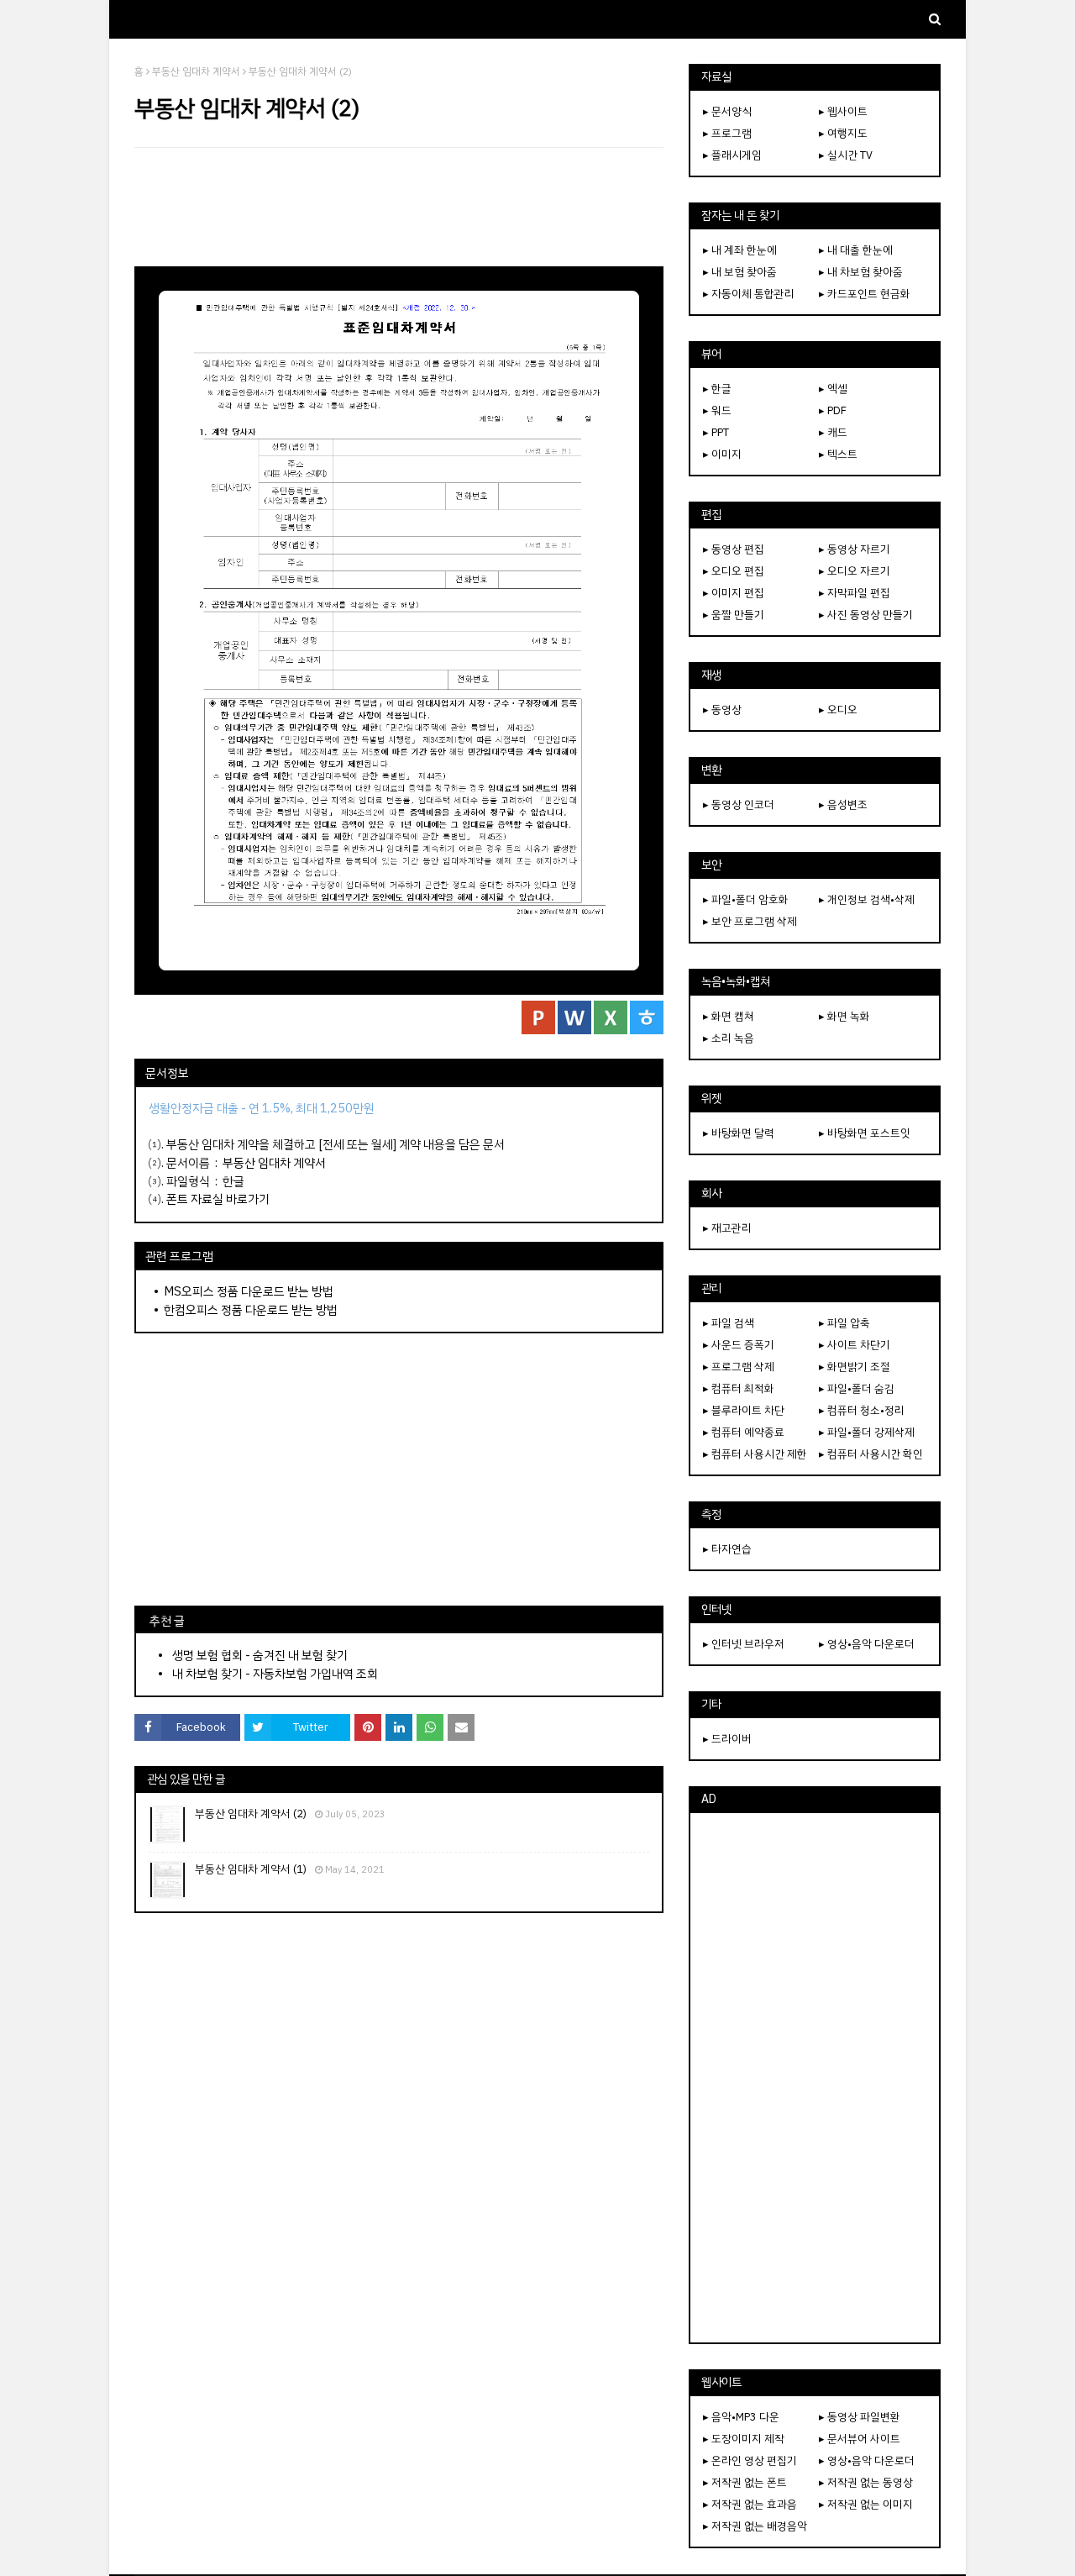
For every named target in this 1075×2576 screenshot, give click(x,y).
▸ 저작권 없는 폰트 (745, 2482)
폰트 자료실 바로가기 (218, 1199)
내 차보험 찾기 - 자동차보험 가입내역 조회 (275, 1674)
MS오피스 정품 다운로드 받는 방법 (249, 1291)
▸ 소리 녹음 (729, 1038)
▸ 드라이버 (727, 1739)
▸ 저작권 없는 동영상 (866, 2482)
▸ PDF (833, 410)
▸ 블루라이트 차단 (744, 1410)
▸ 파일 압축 (844, 1323)
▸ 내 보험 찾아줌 (740, 272)
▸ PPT (716, 432)
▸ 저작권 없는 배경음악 (755, 2526)
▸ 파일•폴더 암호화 (746, 899)
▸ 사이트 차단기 (855, 1345)
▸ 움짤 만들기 (734, 615)
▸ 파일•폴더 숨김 (857, 1388)
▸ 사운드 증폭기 (739, 1345)
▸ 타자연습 (727, 1549)
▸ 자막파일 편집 (855, 593)
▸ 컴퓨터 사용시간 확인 (871, 1454)
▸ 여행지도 (843, 133)
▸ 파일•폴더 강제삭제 (867, 1432)
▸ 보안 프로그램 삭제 (750, 921)
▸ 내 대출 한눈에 (856, 250)
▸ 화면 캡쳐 (729, 1016)
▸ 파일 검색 (729, 1323)
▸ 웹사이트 (843, 111)
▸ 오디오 (838, 710)
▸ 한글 (717, 389)
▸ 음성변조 (843, 804)
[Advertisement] (399, 207)
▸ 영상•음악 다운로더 (867, 1644)
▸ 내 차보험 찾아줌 (861, 272)
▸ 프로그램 (727, 133)
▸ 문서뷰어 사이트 (860, 2439)
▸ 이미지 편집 (734, 593)
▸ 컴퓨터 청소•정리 (862, 1410)
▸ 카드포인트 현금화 (865, 294)
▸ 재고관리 (727, 1228)
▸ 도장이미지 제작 (744, 2439)
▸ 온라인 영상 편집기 (750, 2460)
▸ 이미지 (722, 454)
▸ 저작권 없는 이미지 (866, 2504)
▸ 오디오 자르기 (855, 571)
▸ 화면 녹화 (844, 1016)
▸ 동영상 (722, 710)
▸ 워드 (717, 410)
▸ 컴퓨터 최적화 (739, 1388)
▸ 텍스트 (838, 454)
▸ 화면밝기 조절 (855, 1367)
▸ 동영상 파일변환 (860, 2417)
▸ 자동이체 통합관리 (749, 294)
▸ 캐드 (833, 432)
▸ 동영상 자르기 (855, 549)
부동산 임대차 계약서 (196, 71)
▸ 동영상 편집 (734, 549)
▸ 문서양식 (727, 111)
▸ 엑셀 (833, 389)
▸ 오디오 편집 (734, 571)
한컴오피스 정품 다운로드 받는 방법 (251, 1310)
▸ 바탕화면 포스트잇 (865, 1133)
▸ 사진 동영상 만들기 (866, 615)
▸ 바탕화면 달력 (739, 1133)
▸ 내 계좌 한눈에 (740, 250)
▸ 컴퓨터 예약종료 (744, 1432)
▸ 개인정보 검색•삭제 (867, 899)
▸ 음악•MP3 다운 (741, 2417)
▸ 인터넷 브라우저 (744, 1644)
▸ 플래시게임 (732, 155)
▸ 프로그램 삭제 (739, 1367)
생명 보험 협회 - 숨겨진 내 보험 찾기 (260, 1655)
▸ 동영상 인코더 (739, 804)
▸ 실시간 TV (846, 155)
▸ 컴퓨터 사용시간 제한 (755, 1454)
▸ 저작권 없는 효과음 (750, 2504)
